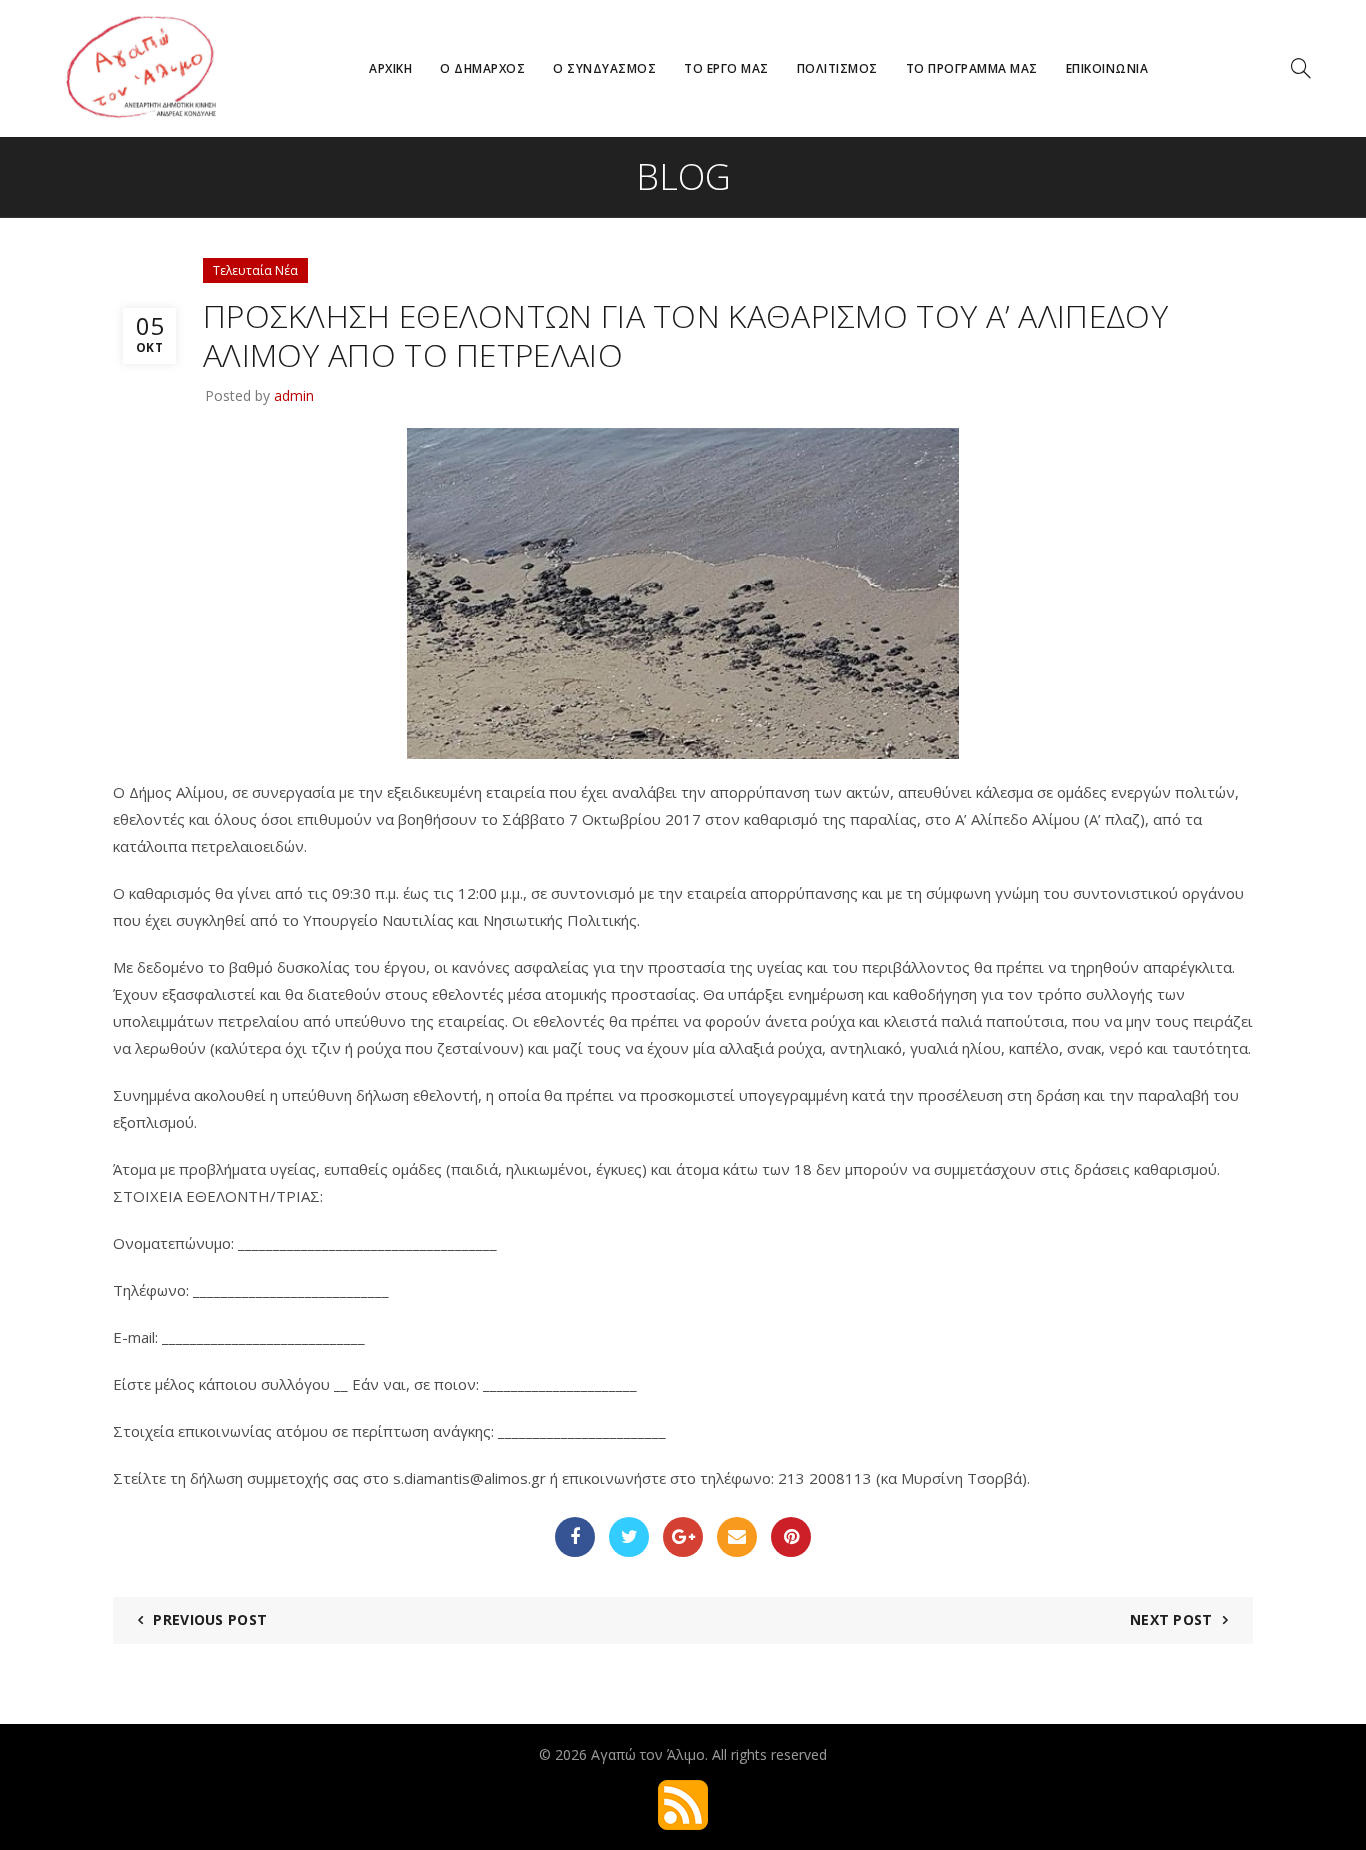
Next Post (1171, 1619)
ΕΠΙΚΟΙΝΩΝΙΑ (1107, 68)
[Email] (737, 1537)
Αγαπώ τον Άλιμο (648, 1754)
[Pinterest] (791, 1537)
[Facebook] (575, 1537)
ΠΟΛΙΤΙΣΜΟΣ (837, 68)
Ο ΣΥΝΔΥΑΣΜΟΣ (604, 68)
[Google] (683, 1537)
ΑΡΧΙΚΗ (390, 68)
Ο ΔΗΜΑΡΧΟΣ (482, 68)
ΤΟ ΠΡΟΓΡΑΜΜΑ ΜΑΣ (972, 68)
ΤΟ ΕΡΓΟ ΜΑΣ (726, 68)
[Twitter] (629, 1537)
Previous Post (210, 1619)
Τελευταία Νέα (255, 270)
